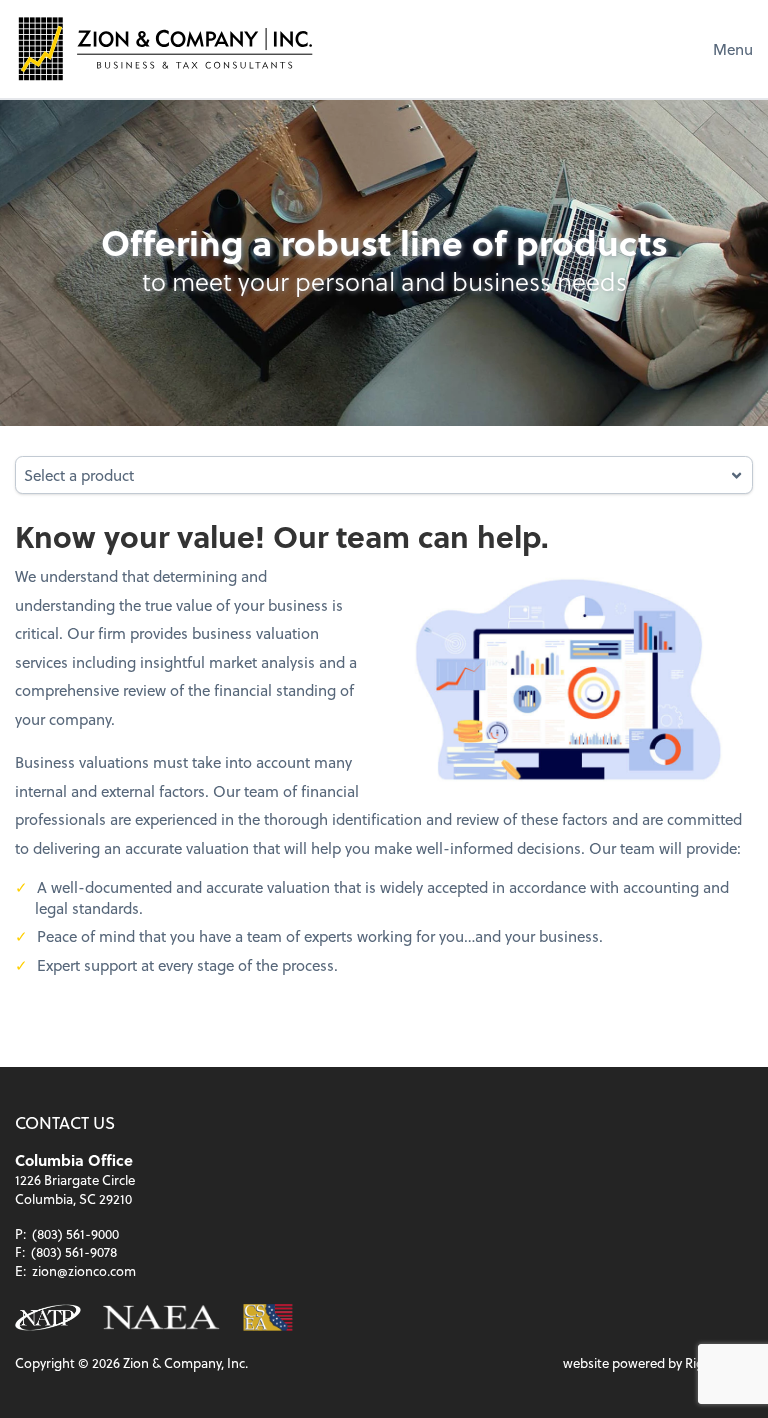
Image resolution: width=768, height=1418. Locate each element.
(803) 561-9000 (75, 1233)
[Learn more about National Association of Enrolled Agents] (161, 1317)
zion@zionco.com (84, 1270)
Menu (733, 49)
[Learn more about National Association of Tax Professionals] (47, 1317)
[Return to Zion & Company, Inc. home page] (165, 49)
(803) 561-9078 (74, 1251)
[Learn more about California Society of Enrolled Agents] (267, 1317)
